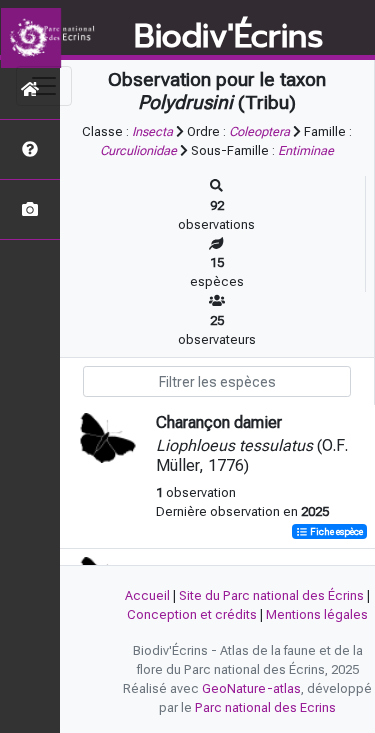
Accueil (147, 595)
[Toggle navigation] (44, 86)
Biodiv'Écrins (228, 37)
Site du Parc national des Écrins (271, 595)
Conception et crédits (192, 614)
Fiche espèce (335, 531)
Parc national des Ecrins (265, 707)
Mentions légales (317, 614)
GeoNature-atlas (251, 688)
